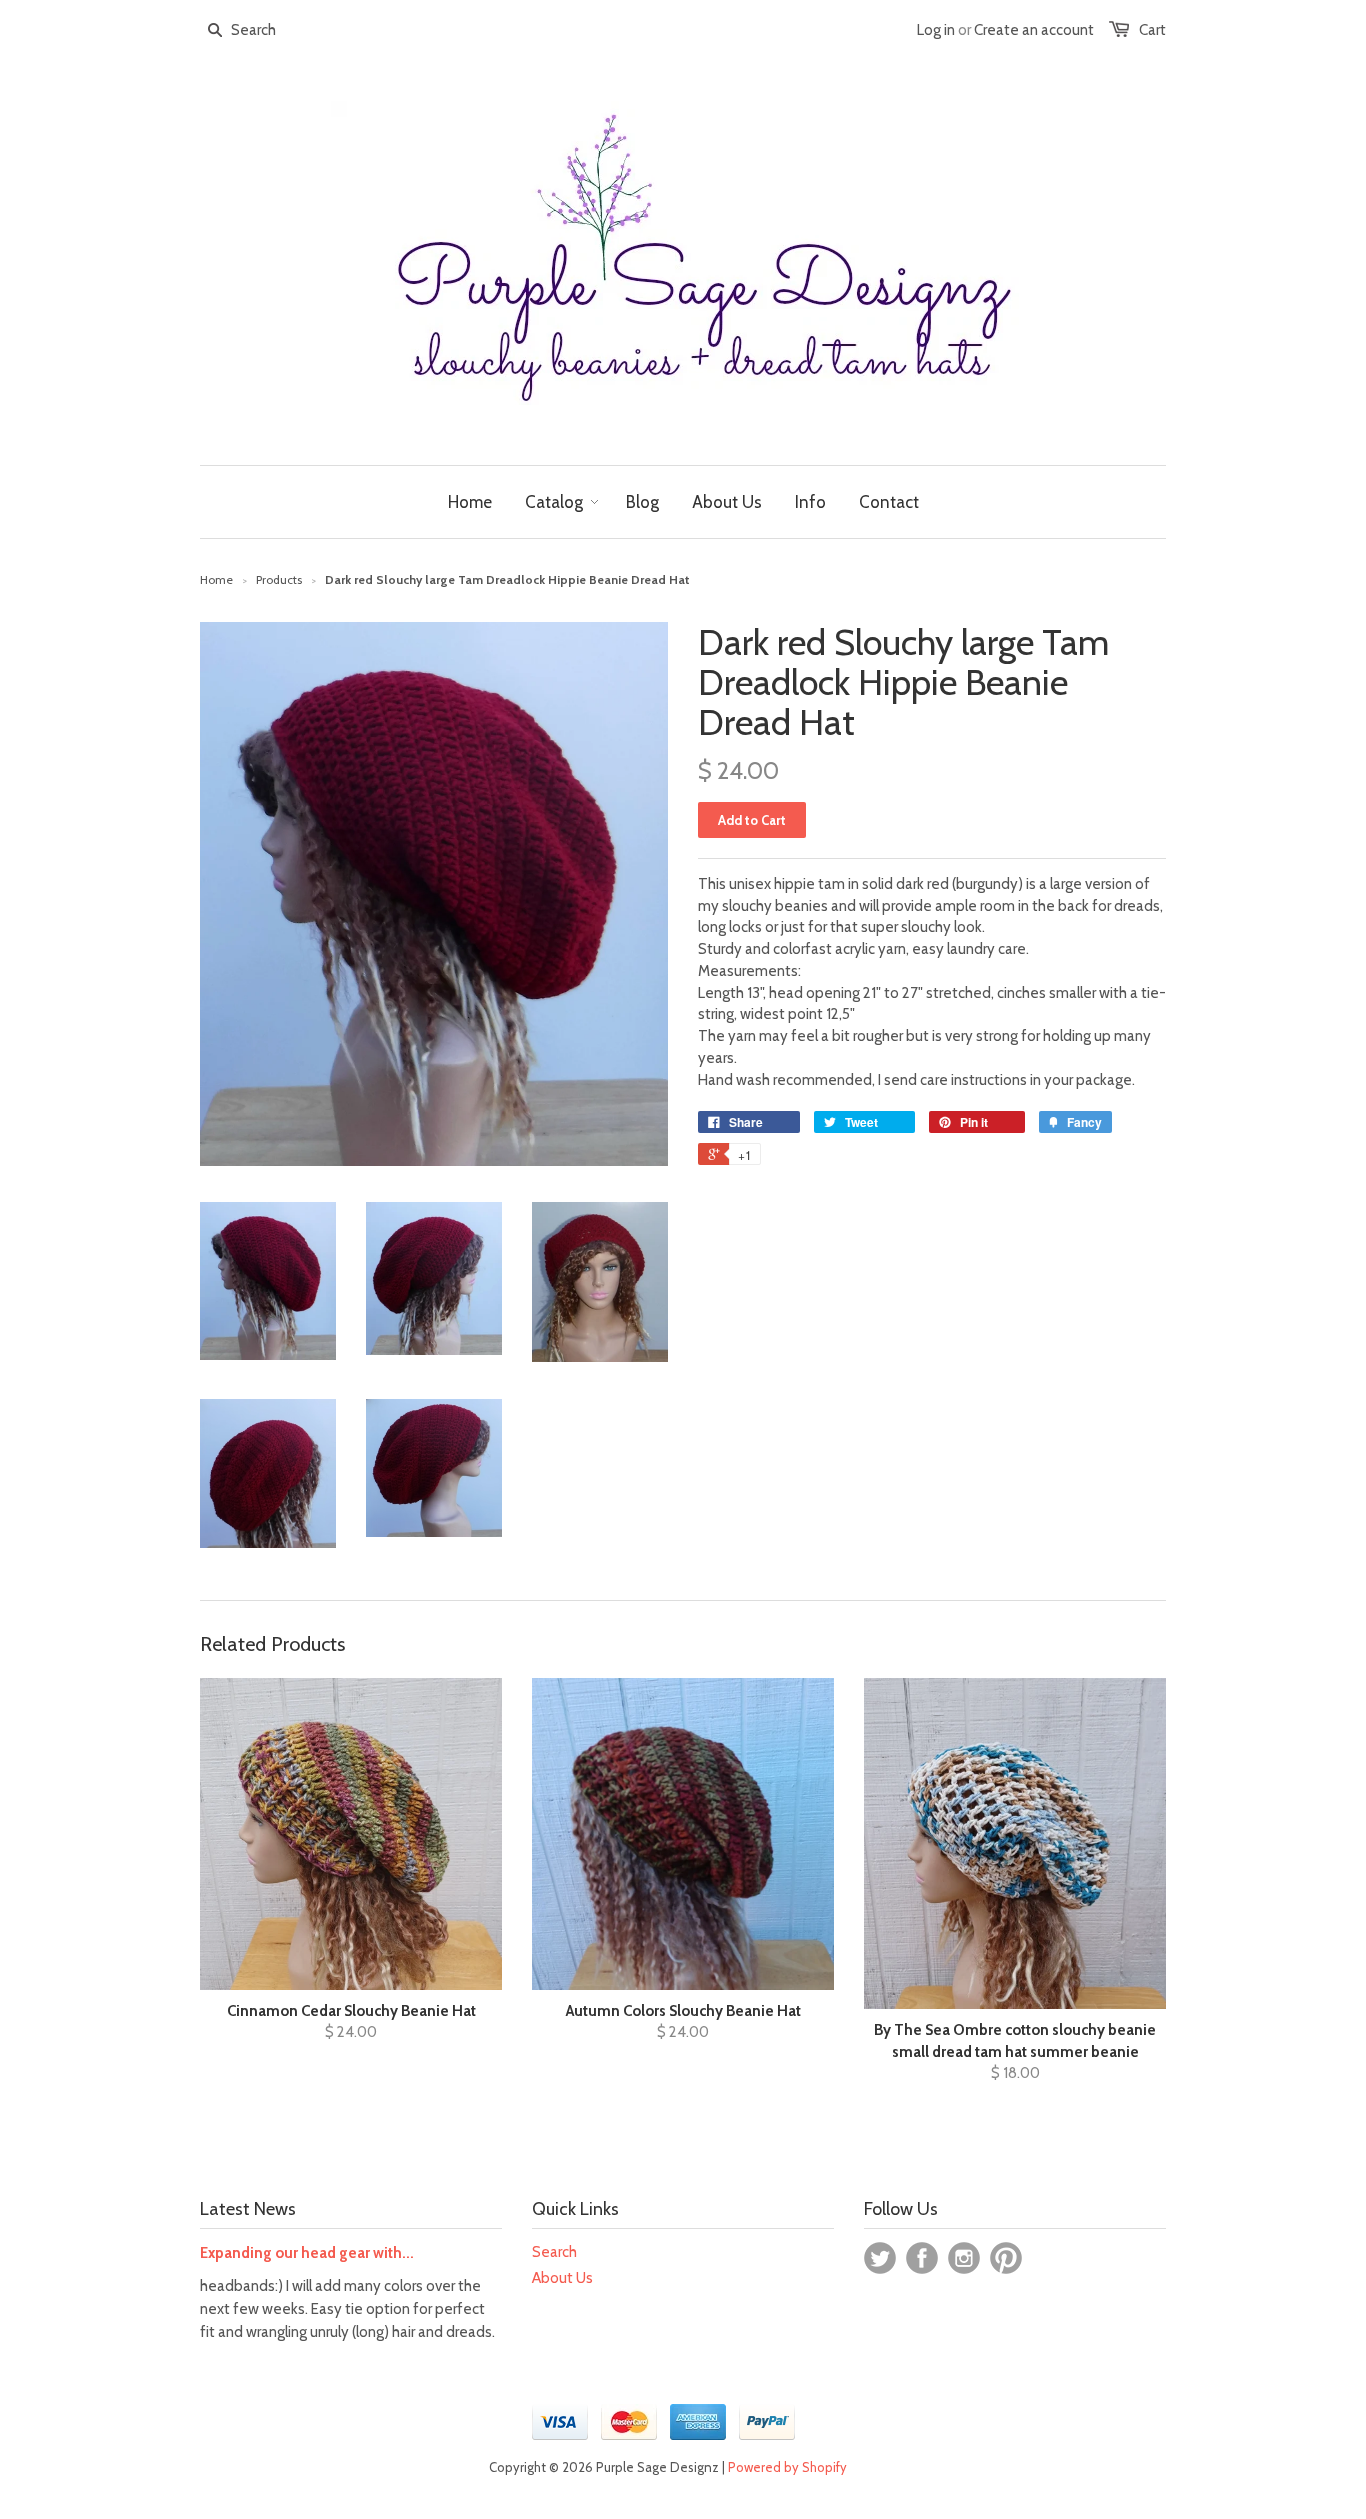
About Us (562, 2278)
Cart (1152, 30)
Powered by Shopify (787, 2467)
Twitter (880, 2258)
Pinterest (1006, 2258)
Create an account (1034, 30)
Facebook (922, 2258)
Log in (936, 30)
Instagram (964, 2258)
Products (279, 579)
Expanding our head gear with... (307, 2253)
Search (554, 2252)
